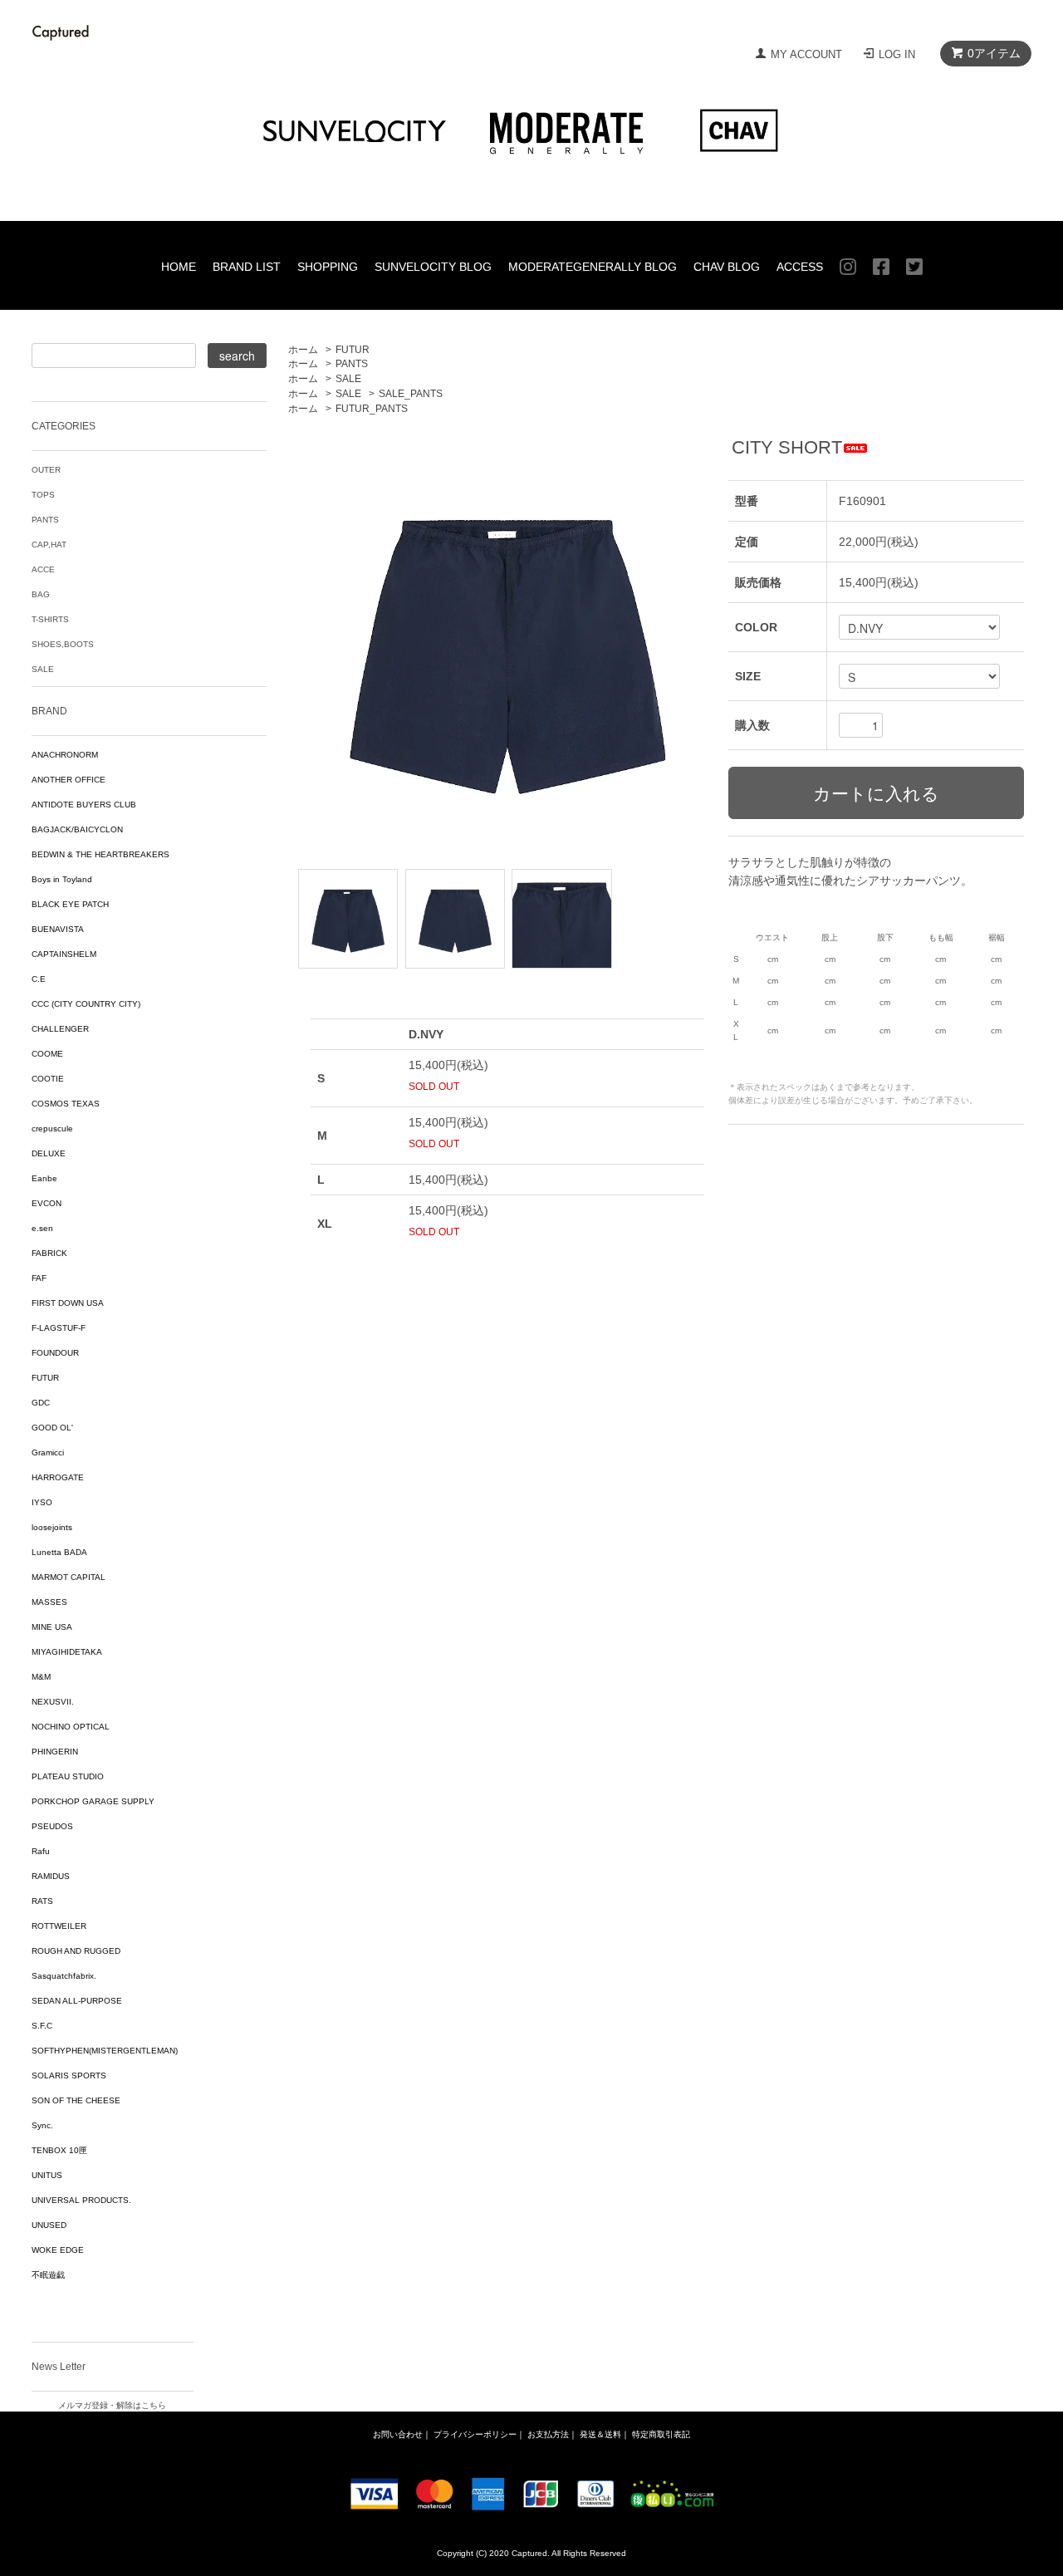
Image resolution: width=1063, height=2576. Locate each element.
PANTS (352, 364)
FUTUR (353, 350)
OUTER (46, 470)
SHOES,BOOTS (63, 644)
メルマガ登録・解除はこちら (112, 2405)
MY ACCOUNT (806, 54)
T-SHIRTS (50, 619)
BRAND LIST (247, 267)
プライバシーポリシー (475, 2434)
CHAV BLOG (727, 267)
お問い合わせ (398, 2434)
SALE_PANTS (411, 394)
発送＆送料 (600, 2434)
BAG (41, 594)
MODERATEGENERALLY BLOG (593, 267)
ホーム (303, 350)
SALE (348, 379)
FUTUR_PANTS (372, 409)
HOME (179, 267)
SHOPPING (328, 267)
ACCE (43, 569)
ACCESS (800, 267)
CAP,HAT (49, 545)
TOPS (43, 495)
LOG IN (897, 54)
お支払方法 (548, 2434)
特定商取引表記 (661, 2434)
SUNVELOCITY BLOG (433, 267)
